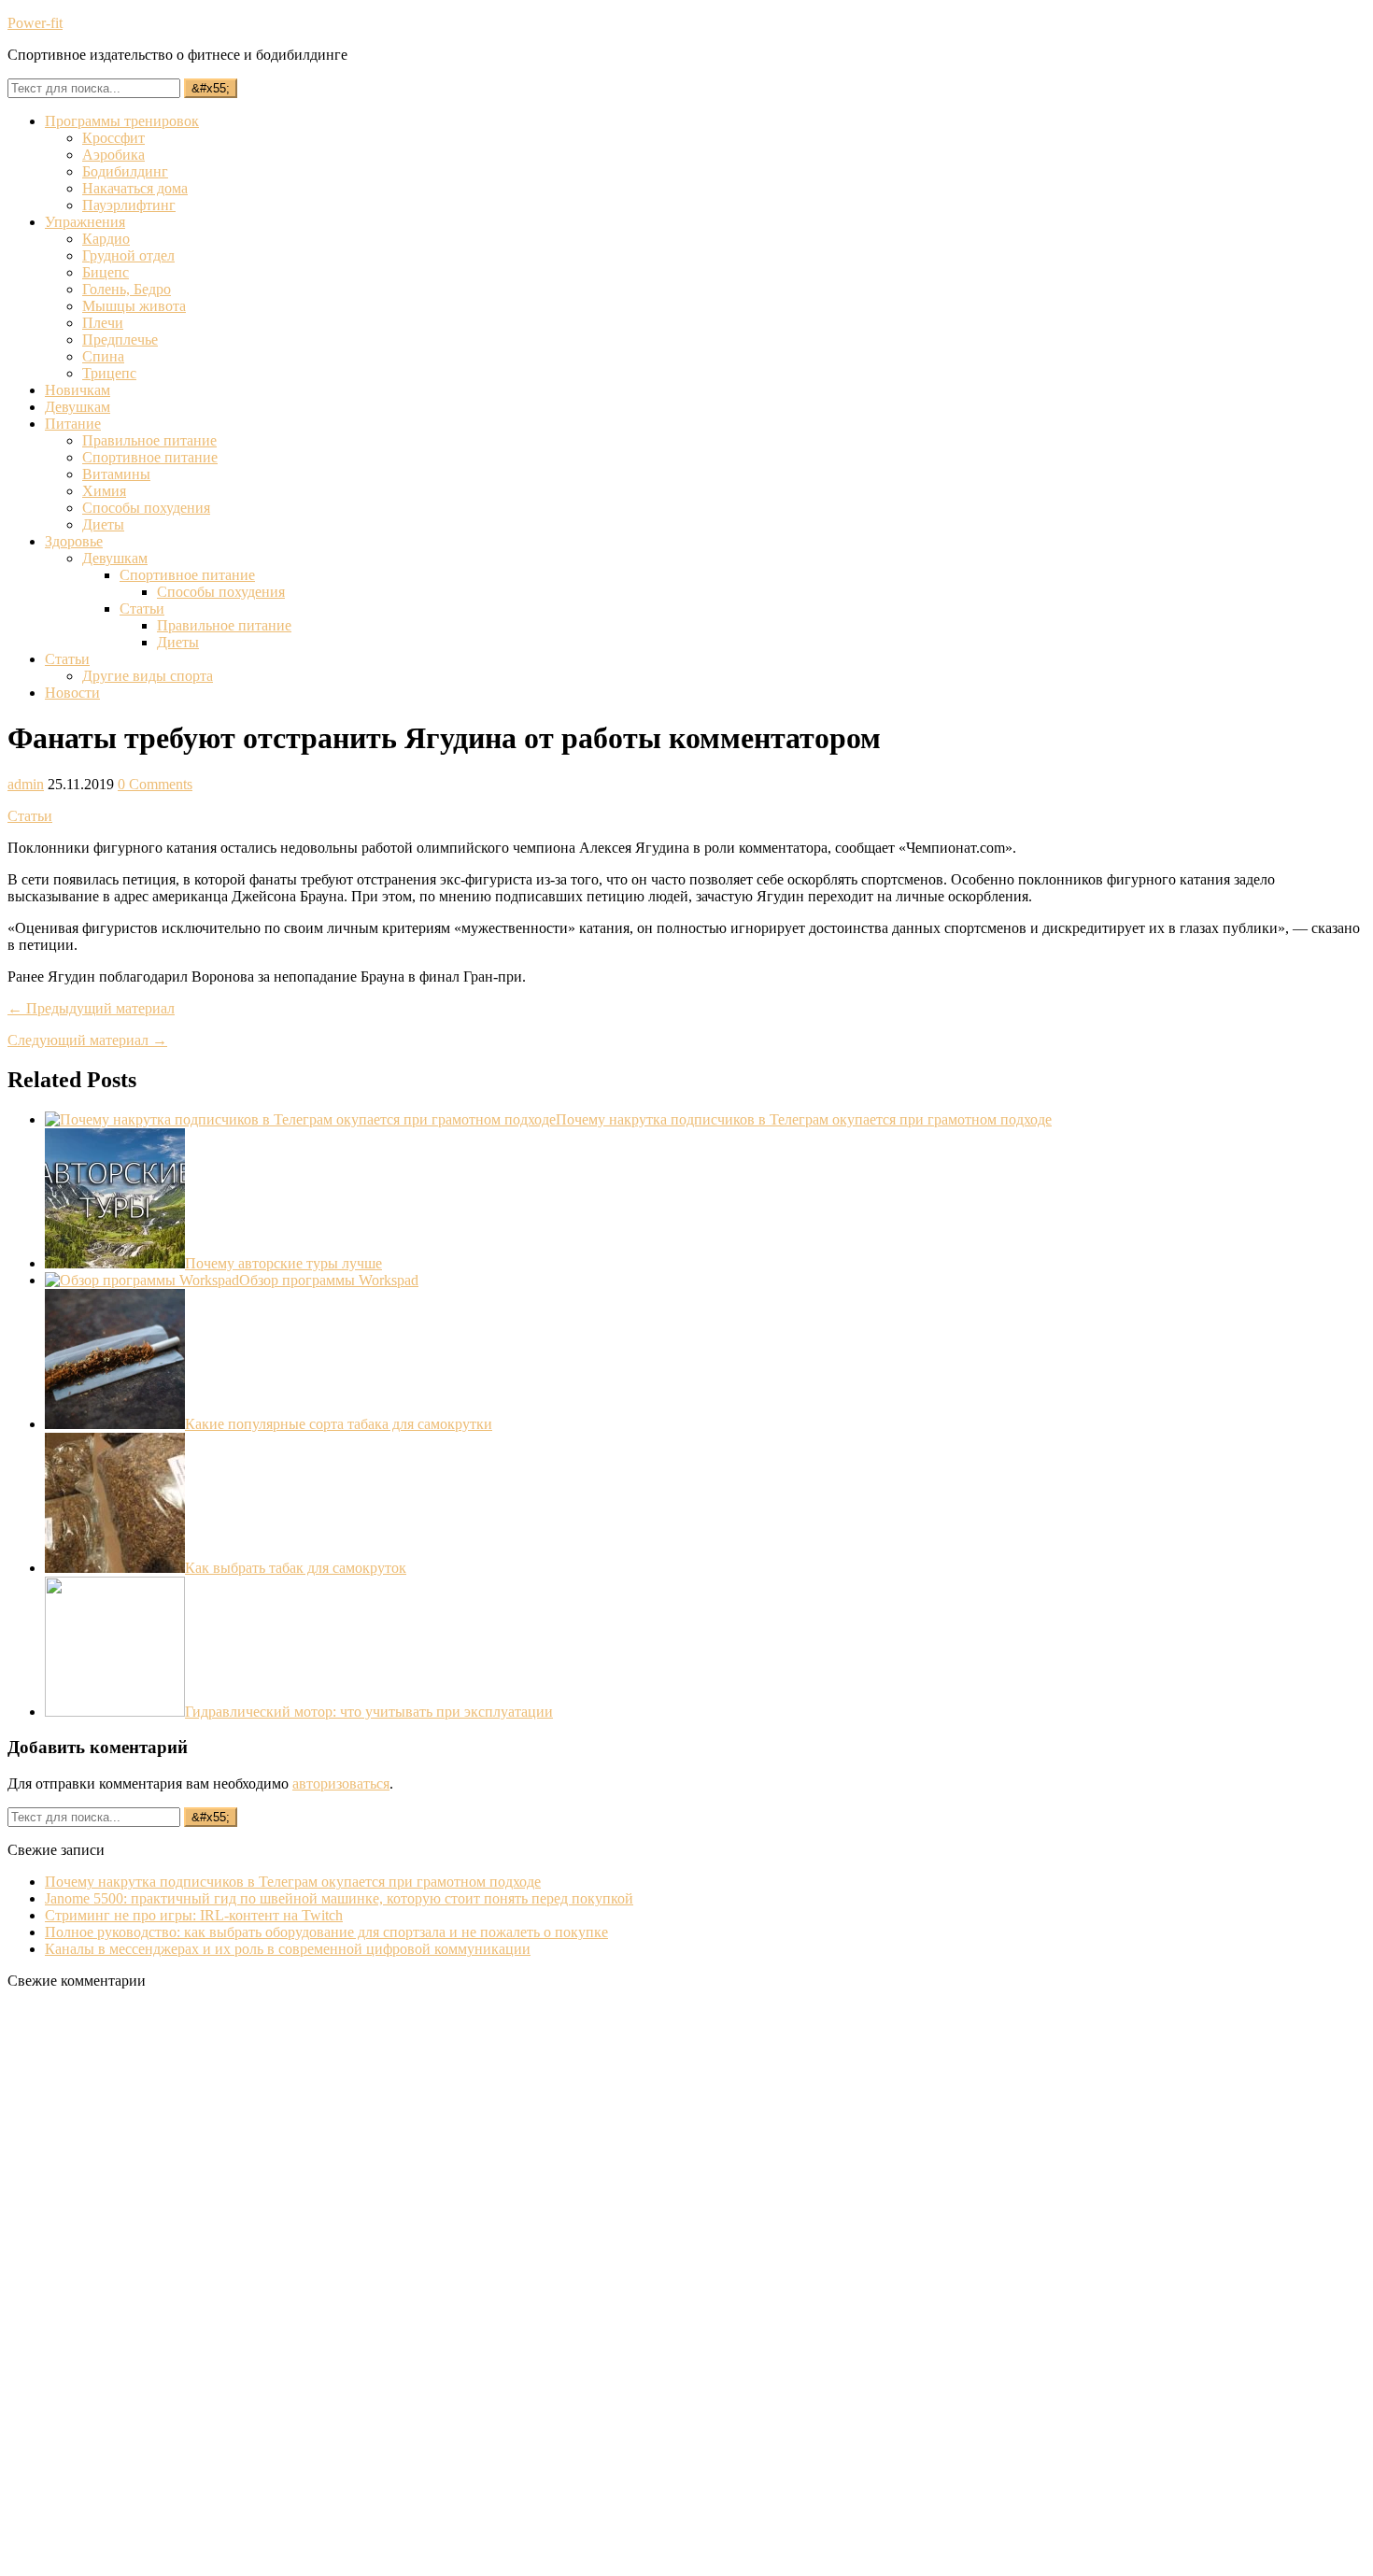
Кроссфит (113, 138)
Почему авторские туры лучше (283, 1263)
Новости (72, 693)
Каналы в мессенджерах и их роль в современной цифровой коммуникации (288, 1949)
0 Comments (155, 784)
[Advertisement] (148, 2285)
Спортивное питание (150, 457)
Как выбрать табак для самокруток (296, 1568)
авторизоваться (341, 1783)
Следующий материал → (87, 1040)
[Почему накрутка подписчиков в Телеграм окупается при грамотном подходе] (300, 1119)
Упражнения (85, 222)
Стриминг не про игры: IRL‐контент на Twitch (194, 1915)
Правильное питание (149, 440)
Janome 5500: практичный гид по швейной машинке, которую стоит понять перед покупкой (339, 1898)
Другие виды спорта (148, 676)
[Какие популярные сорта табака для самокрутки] (115, 1424)
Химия (104, 491)
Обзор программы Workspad (329, 1280)
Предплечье (120, 340)
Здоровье (74, 541)
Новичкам (78, 390)
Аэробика (113, 155)
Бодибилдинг (125, 171)
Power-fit (35, 23)
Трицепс (109, 373)
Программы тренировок (122, 121)
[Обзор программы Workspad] (142, 1280)
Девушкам (78, 407)
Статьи (142, 609)
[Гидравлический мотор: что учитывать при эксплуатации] (115, 1712)
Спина (103, 356)
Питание (73, 424)
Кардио (106, 239)
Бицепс (106, 272)
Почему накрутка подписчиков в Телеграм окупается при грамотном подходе (804, 1119)
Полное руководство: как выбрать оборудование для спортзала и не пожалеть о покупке (326, 1932)
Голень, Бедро (127, 289)
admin (26, 784)
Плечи (103, 323)
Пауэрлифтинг (129, 205)
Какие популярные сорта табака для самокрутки (339, 1424)
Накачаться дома (135, 188)
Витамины (116, 474)
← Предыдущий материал (91, 1008)
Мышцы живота (134, 306)
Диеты (103, 524)
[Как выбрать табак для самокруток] (115, 1568)
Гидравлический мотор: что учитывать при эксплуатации (369, 1712)
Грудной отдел (128, 255)
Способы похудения (146, 508)
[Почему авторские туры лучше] (115, 1263)
